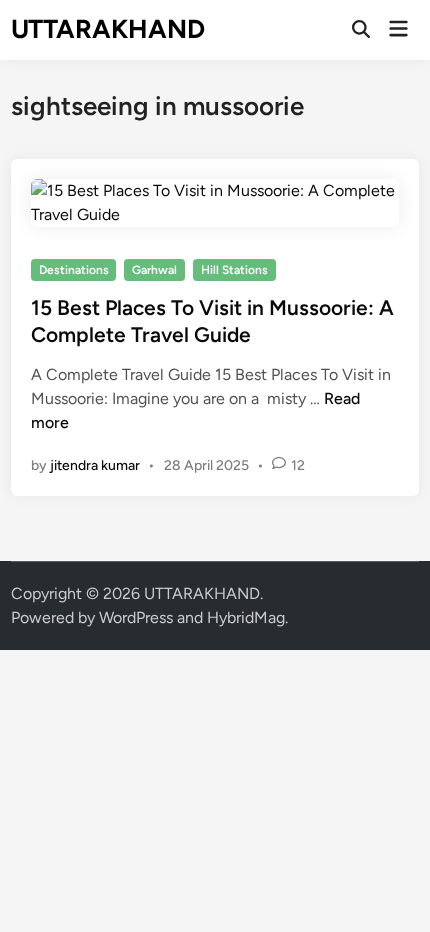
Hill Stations (234, 270)
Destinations (74, 270)
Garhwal (154, 270)
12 (298, 465)
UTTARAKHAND (108, 29)
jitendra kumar (95, 465)
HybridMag (246, 617)
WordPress (136, 617)
